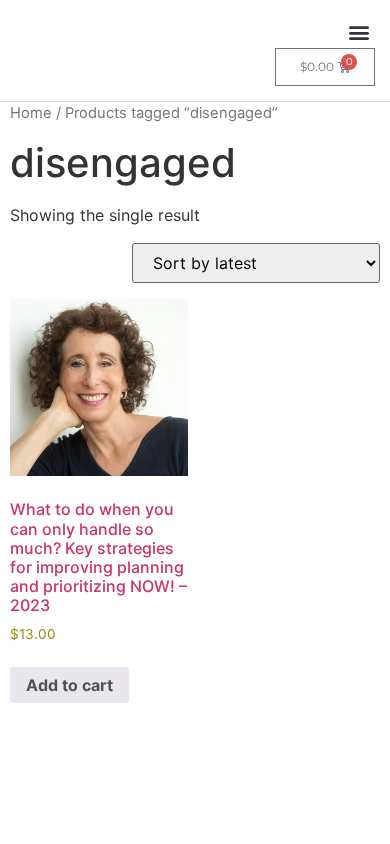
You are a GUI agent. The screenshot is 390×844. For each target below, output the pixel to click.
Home (31, 113)
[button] (358, 31)
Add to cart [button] (69, 685)
